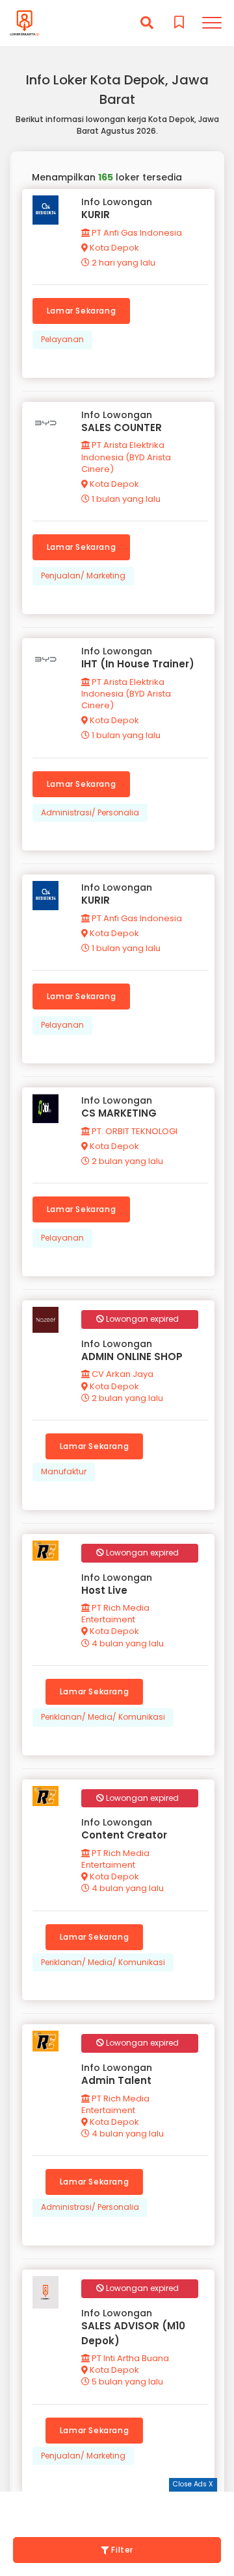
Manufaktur (64, 1471)
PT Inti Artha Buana (129, 2358)
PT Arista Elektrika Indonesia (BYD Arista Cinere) (126, 457)
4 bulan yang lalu (127, 1643)
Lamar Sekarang (81, 311)
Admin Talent (116, 2080)
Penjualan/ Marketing (83, 576)
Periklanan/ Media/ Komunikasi (103, 1717)
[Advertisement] (117, 2508)
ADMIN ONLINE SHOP (132, 1356)
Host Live (104, 1590)
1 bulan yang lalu (125, 499)
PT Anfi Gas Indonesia (136, 233)
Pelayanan (62, 339)
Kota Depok (113, 248)
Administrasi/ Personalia (90, 812)
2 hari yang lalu (123, 263)
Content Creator (124, 1835)
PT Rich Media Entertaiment (115, 1614)
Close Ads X (193, 2484)
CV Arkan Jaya (122, 1374)
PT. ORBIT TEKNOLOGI (134, 1131)
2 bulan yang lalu (126, 1161)
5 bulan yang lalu (126, 2382)
